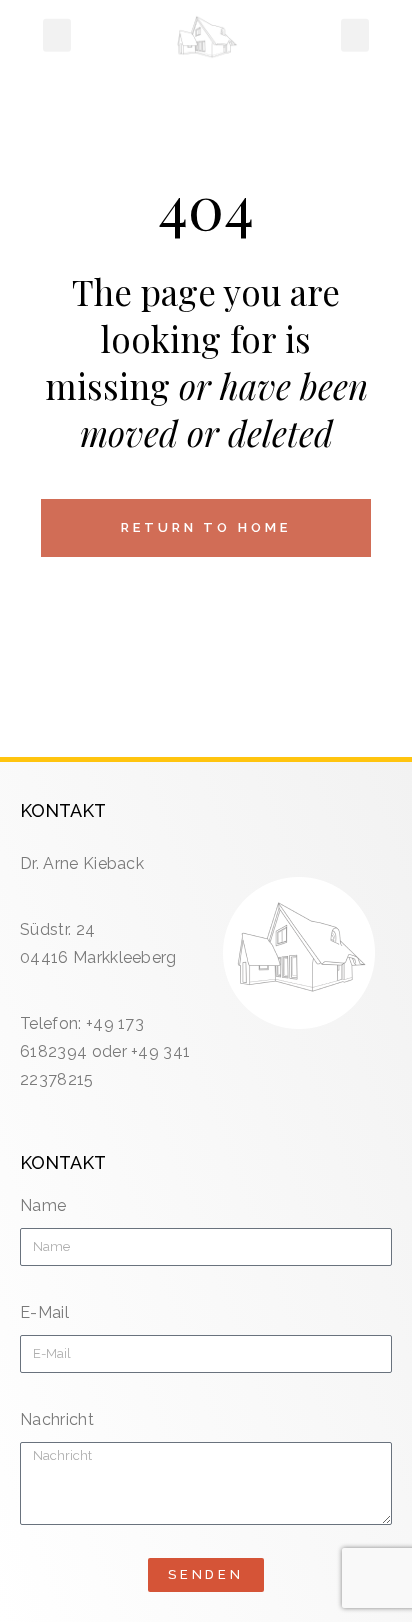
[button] (57, 34)
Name (43, 1205)
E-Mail (44, 1312)
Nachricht (57, 1419)
